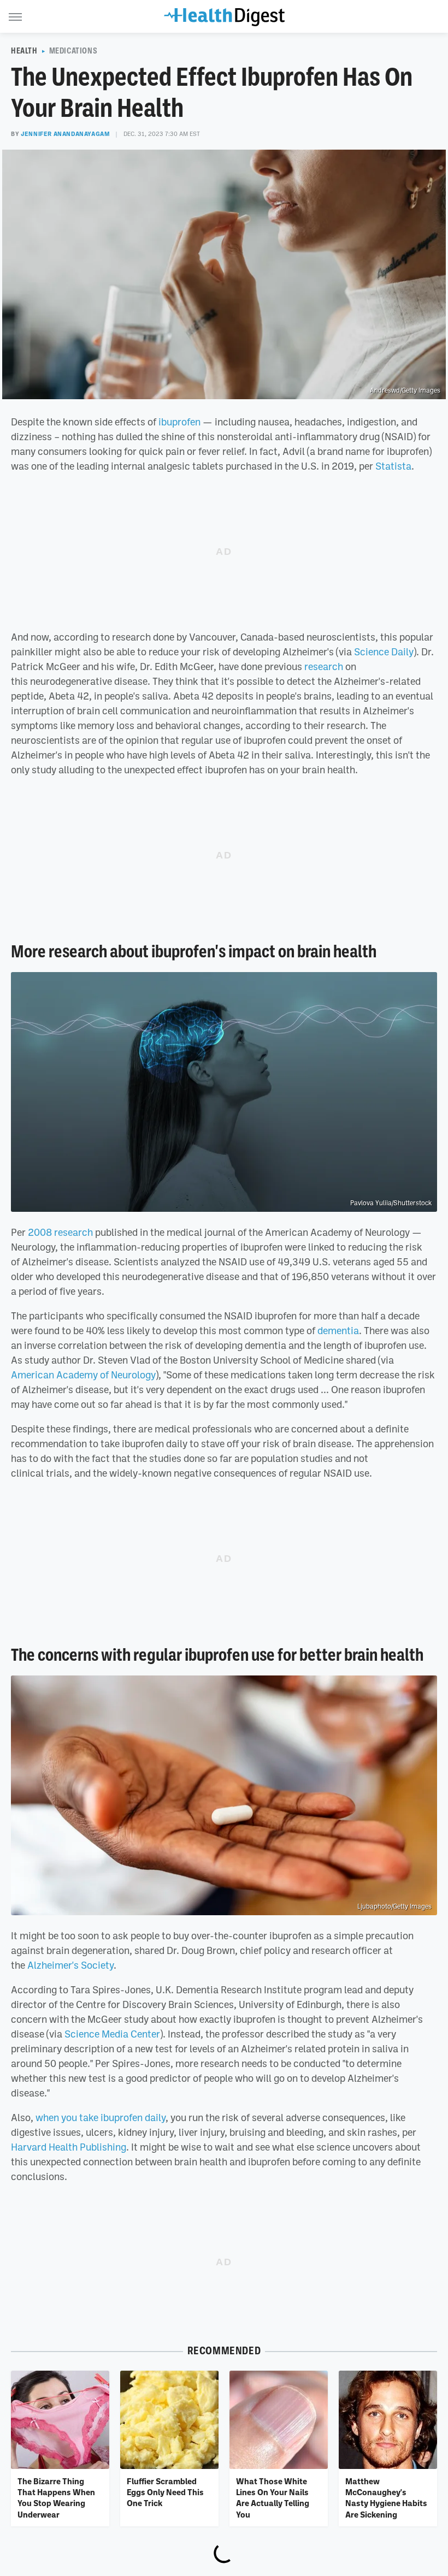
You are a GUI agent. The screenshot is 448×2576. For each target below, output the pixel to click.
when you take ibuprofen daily (101, 2117)
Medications (73, 51)
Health (24, 51)
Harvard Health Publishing (69, 2147)
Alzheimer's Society (70, 1965)
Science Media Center (112, 2034)
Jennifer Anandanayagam (65, 134)
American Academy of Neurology (83, 1375)
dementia (338, 1330)
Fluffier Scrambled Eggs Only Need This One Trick (165, 2492)
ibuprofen (179, 422)
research (324, 666)
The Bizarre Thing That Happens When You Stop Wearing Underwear (56, 2498)
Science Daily (384, 652)
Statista (393, 466)
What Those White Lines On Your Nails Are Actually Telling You (273, 2498)
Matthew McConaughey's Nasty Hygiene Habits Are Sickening (386, 2498)
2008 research (60, 1232)
